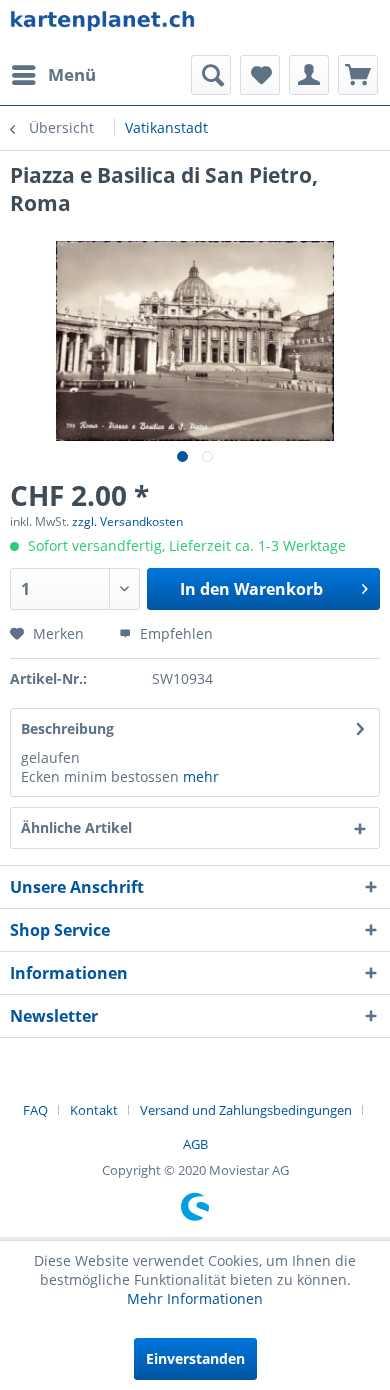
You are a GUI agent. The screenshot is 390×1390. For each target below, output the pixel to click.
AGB (195, 1144)
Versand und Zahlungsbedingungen (246, 1110)
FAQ (35, 1110)
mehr (201, 776)
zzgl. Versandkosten (127, 521)
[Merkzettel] (260, 75)
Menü (72, 74)
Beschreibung (67, 728)
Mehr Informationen (195, 1298)
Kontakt (94, 1110)
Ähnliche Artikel (76, 827)
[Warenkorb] (358, 75)
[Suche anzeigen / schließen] (211, 75)
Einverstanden (195, 1358)
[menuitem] (53, 75)
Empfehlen (174, 633)
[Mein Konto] (309, 75)
